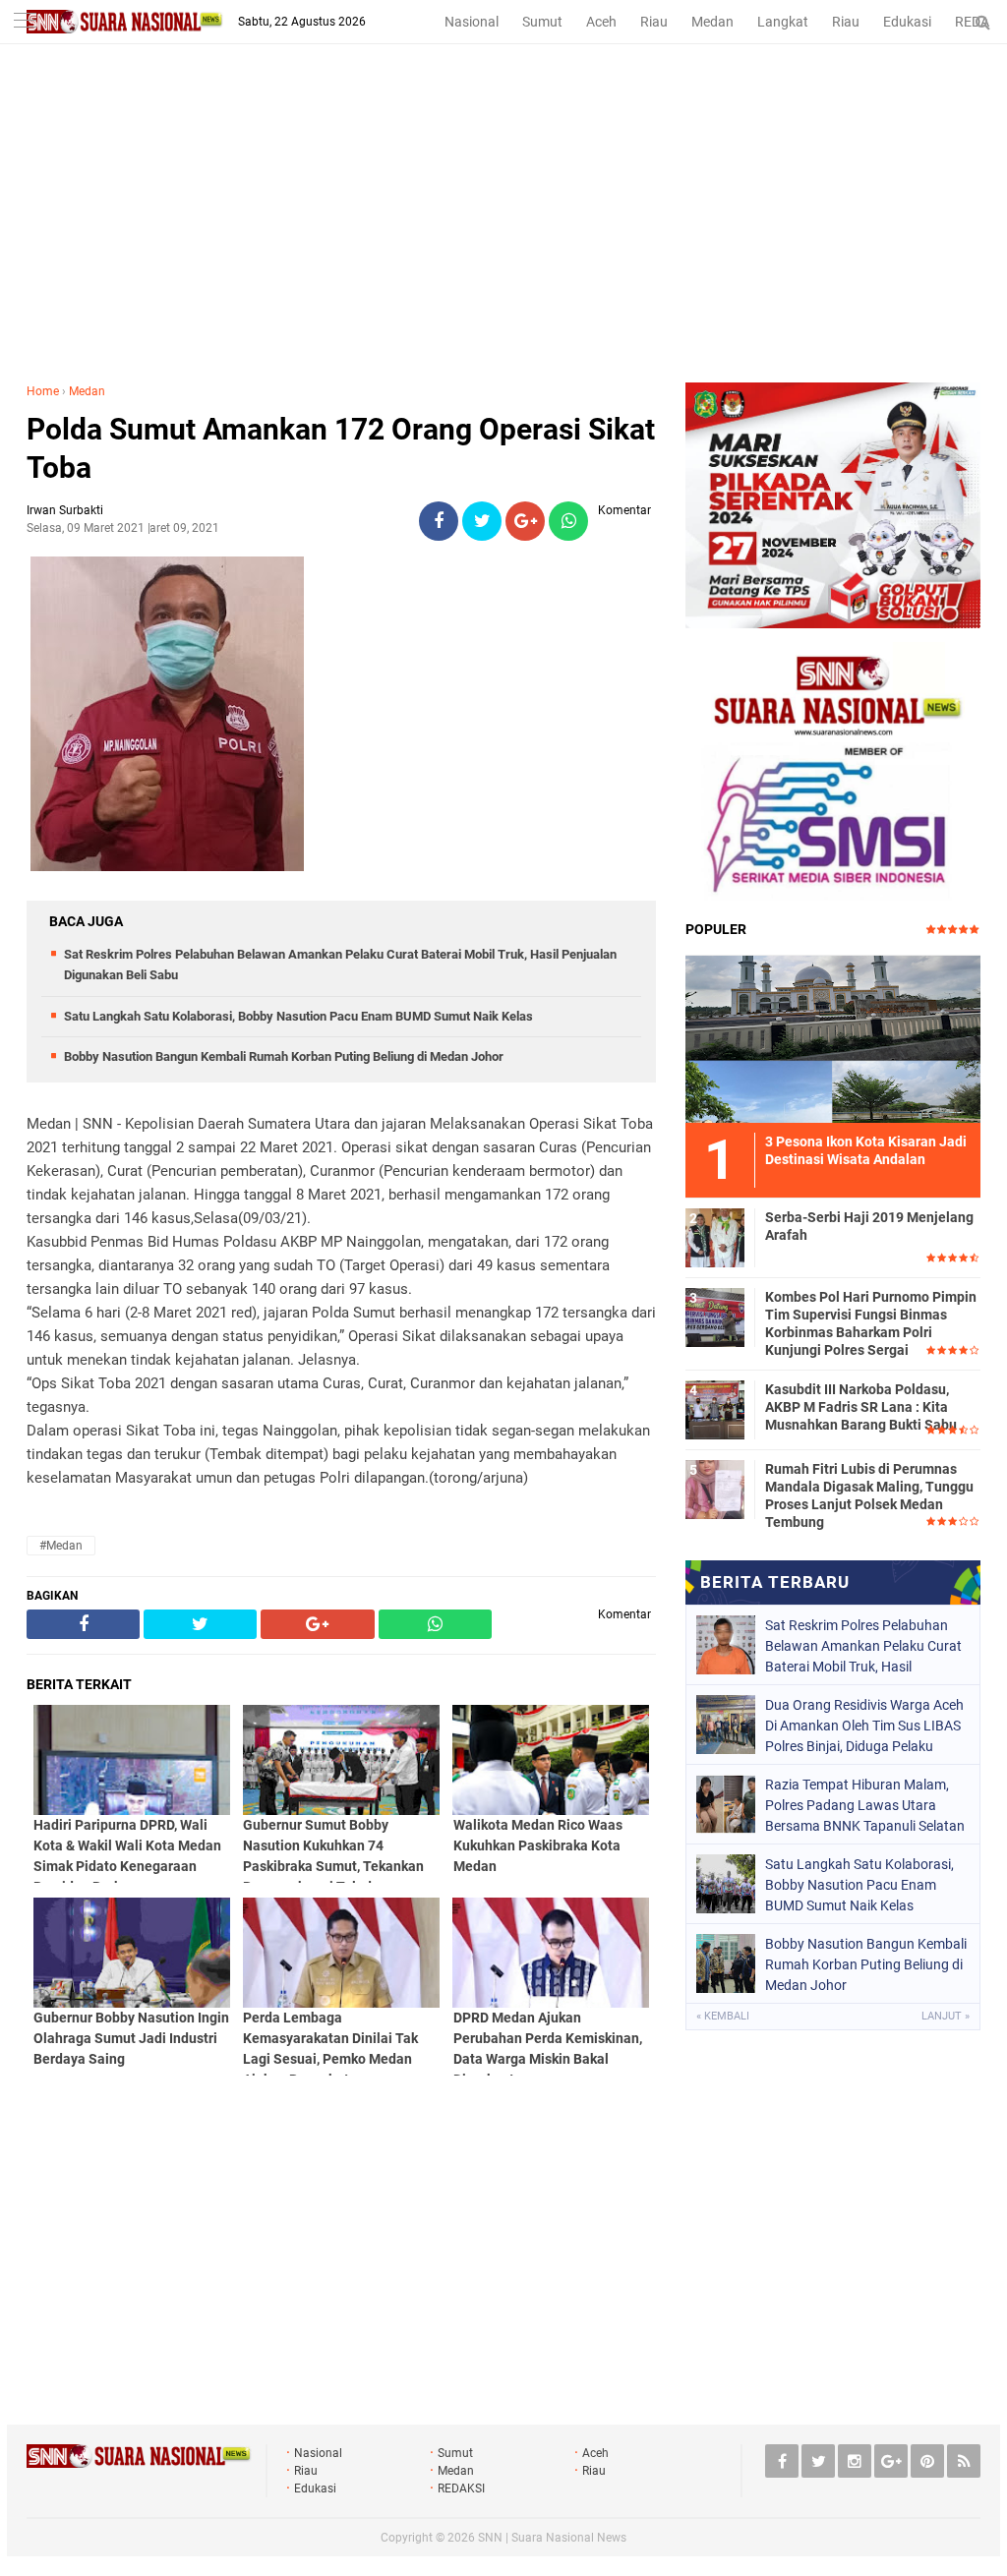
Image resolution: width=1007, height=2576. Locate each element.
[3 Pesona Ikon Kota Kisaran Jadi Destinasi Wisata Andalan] (833, 1036)
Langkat (783, 22)
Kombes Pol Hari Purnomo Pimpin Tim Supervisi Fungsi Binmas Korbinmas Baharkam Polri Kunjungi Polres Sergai (871, 1324)
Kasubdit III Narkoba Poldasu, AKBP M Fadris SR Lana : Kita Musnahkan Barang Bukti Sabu (861, 1407)
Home (43, 391)
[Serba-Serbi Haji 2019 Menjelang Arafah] (715, 1235)
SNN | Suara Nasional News (552, 2538)
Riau (654, 22)
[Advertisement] (503, 235)
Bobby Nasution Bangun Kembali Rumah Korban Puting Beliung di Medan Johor (284, 1056)
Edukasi (907, 22)
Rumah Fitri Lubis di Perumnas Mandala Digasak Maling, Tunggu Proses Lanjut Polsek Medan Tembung (869, 1496)
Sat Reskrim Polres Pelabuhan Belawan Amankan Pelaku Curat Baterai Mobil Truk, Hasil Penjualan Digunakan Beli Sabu (863, 1646)
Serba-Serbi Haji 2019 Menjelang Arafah (869, 1226)
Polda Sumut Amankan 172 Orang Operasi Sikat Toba (341, 448)
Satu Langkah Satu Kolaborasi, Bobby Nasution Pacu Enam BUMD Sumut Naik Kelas (298, 1016)
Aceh (601, 22)
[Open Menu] (25, 22)
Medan (712, 22)
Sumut (542, 22)
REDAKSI (461, 2488)
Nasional (472, 22)
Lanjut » (946, 2016)
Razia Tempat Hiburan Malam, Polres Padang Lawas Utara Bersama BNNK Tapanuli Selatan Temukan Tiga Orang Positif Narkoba (865, 1805)
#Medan (61, 1546)
